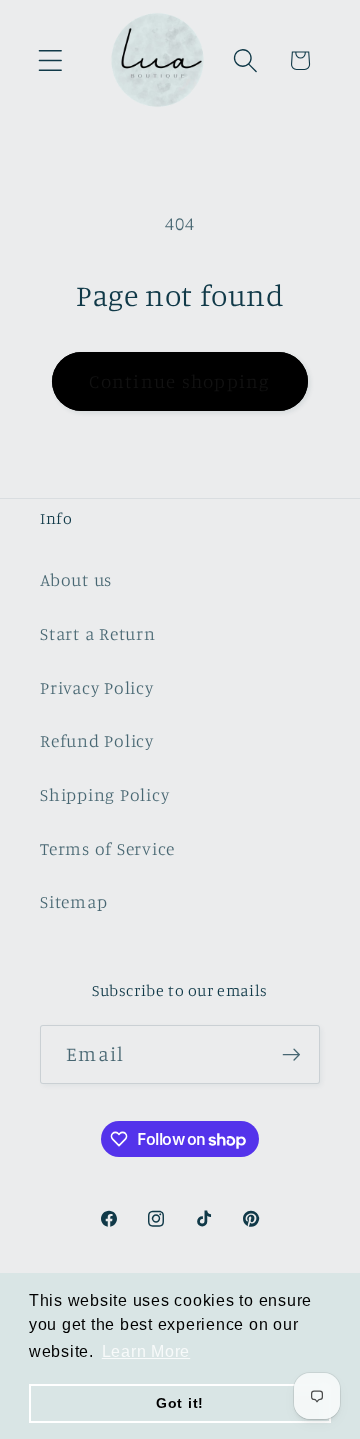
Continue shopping (179, 381)
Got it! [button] (180, 1403)
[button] (50, 60)
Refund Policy (97, 740)
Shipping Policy (104, 794)
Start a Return (98, 633)
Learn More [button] (146, 1351)
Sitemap (73, 901)
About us (76, 579)
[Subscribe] (291, 1054)
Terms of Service (107, 848)
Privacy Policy (97, 687)
